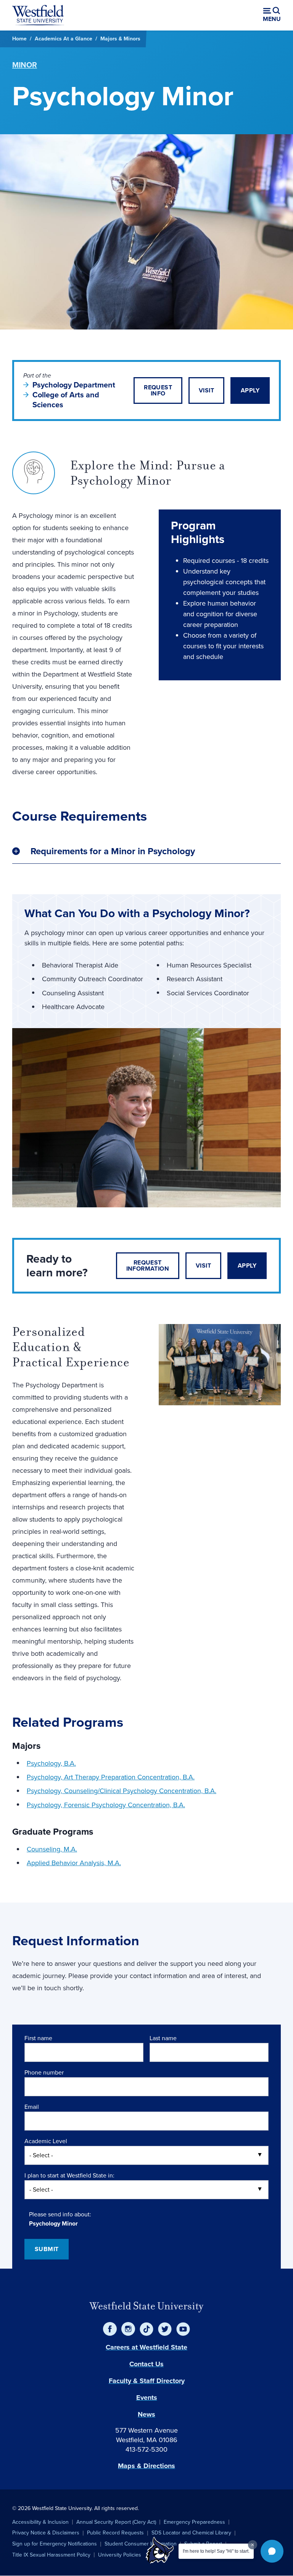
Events (147, 2398)
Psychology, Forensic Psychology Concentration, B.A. (106, 1805)
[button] (272, 2551)
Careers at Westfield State (146, 2347)
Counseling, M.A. (52, 1849)
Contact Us (146, 2364)
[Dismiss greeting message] (253, 2545)
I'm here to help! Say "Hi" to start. (216, 2551)
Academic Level (46, 2141)
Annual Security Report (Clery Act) (116, 2522)
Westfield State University (146, 2306)
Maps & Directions (146, 2466)
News (146, 2414)
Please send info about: (60, 2214)
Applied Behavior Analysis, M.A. (74, 1863)
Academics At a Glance (64, 39)
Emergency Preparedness (194, 2522)
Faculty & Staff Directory (147, 2381)
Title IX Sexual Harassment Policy (51, 2555)
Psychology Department (74, 385)
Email (32, 2107)
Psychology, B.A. (51, 1763)
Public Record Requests (115, 2533)
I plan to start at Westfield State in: (69, 2175)
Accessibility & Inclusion (40, 2522)
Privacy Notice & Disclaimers (46, 2533)
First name (38, 2038)
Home (19, 39)
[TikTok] (146, 2329)
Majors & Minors (120, 39)
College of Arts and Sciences (66, 400)
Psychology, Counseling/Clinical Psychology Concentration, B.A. (122, 1791)
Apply (250, 390)
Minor (25, 65)
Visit (206, 390)
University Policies (120, 2555)
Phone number (44, 2072)
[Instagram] (128, 2329)
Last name (163, 2038)
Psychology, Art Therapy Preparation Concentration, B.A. (111, 1777)
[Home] (38, 15)
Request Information (148, 1266)
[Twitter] (165, 2329)
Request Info (158, 390)
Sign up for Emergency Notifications (55, 2544)
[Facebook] (110, 2329)
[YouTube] (183, 2329)
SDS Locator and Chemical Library (191, 2533)
